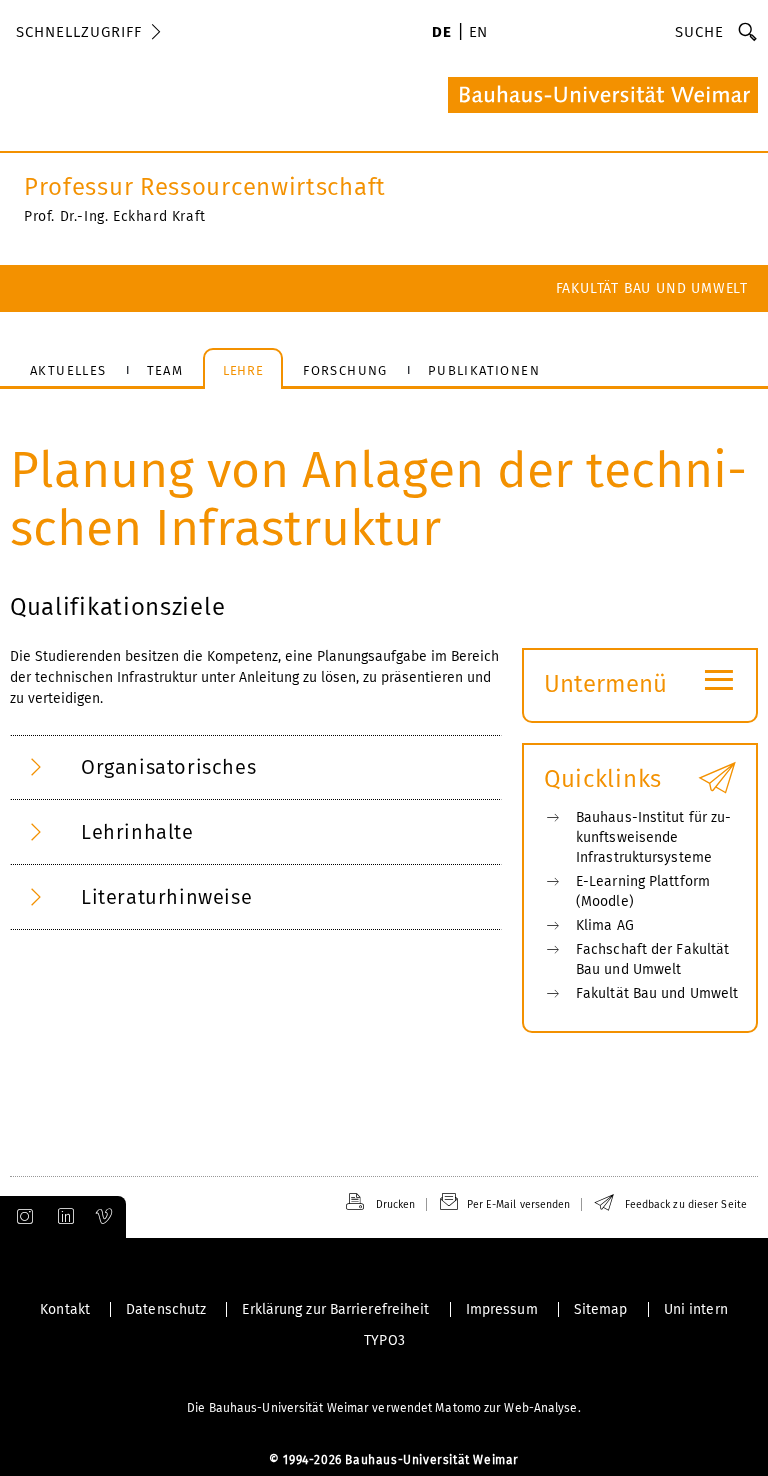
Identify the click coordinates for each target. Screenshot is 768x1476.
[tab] (256, 767)
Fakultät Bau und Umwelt (652, 288)
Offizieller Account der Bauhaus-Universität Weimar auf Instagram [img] (21, 1217)
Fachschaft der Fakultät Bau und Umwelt (652, 959)
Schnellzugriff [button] (79, 32)
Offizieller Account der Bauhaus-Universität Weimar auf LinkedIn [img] (63, 1217)
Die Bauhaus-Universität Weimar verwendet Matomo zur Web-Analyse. (383, 1408)
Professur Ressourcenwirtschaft (205, 187)
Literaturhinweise (166, 897)
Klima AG (605, 925)
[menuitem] (441, 34)
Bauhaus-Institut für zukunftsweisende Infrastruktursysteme (653, 837)
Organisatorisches (168, 767)
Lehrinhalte (137, 832)
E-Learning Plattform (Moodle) (643, 891)
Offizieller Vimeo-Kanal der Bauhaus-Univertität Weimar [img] (105, 1217)
